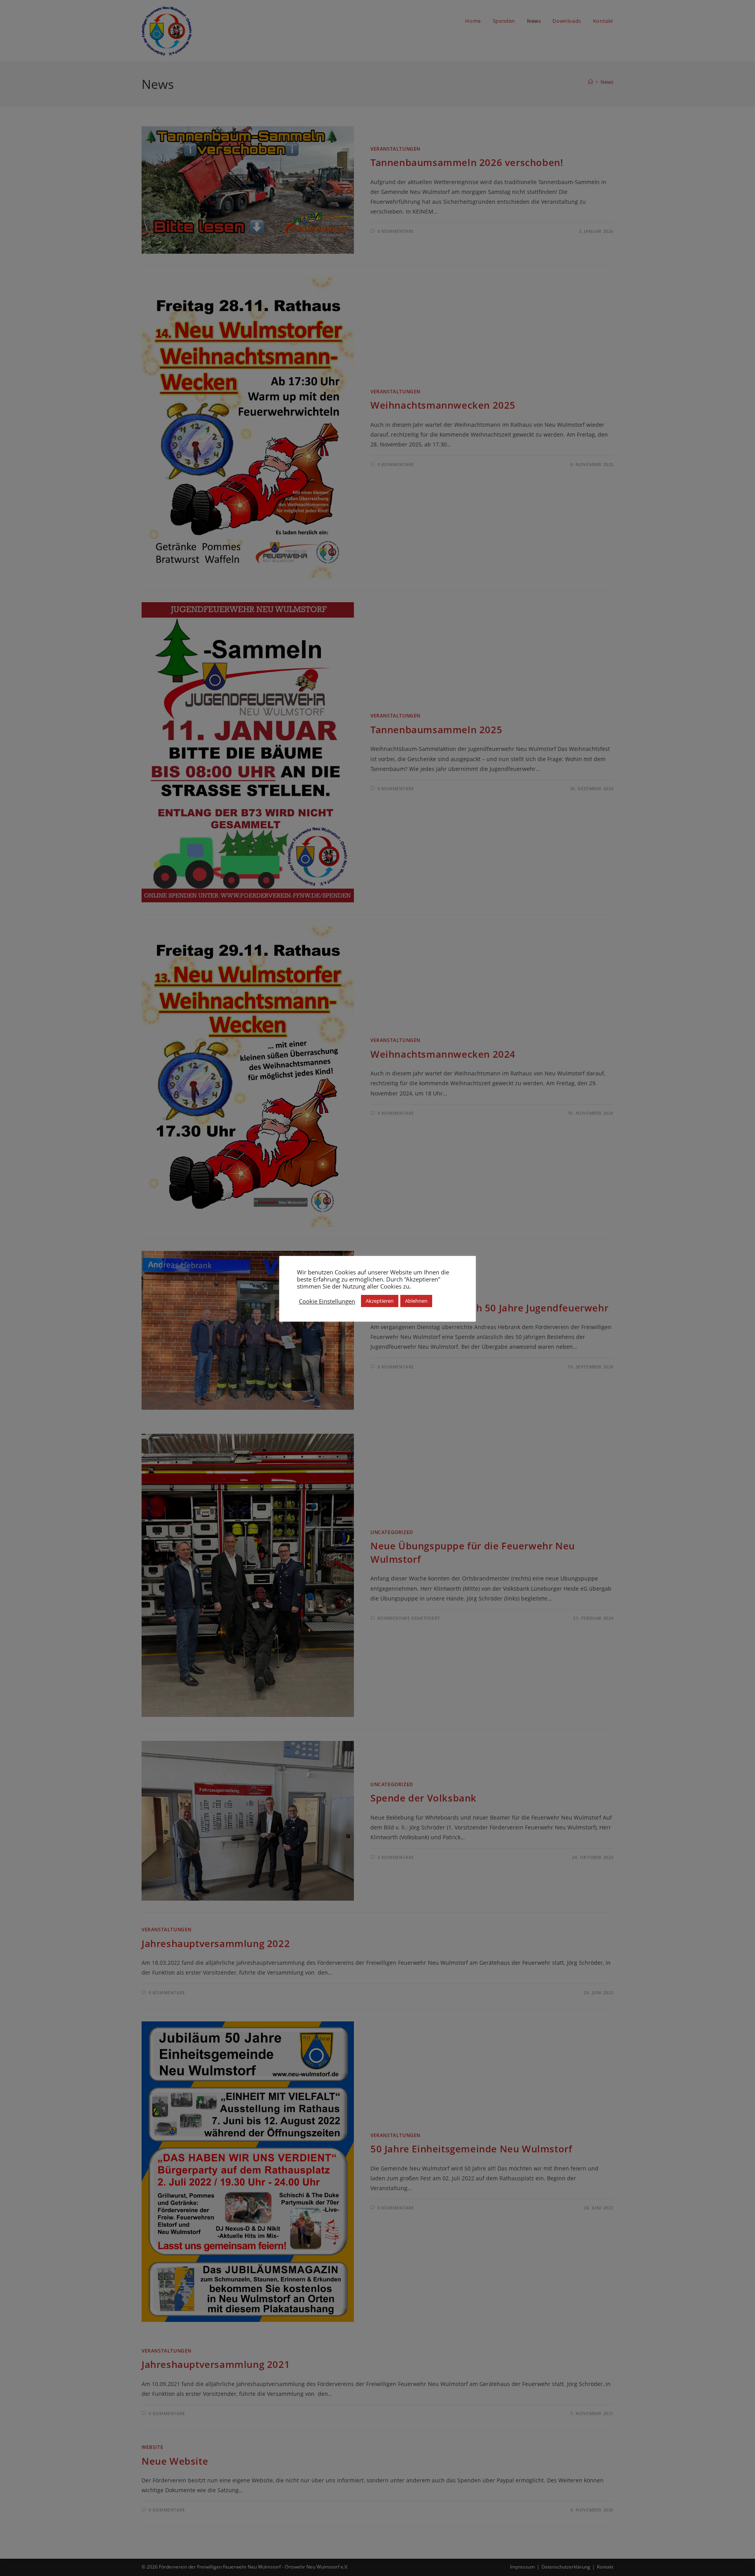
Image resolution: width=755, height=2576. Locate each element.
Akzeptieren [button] (380, 1301)
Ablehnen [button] (416, 1301)
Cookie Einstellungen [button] (327, 1301)
